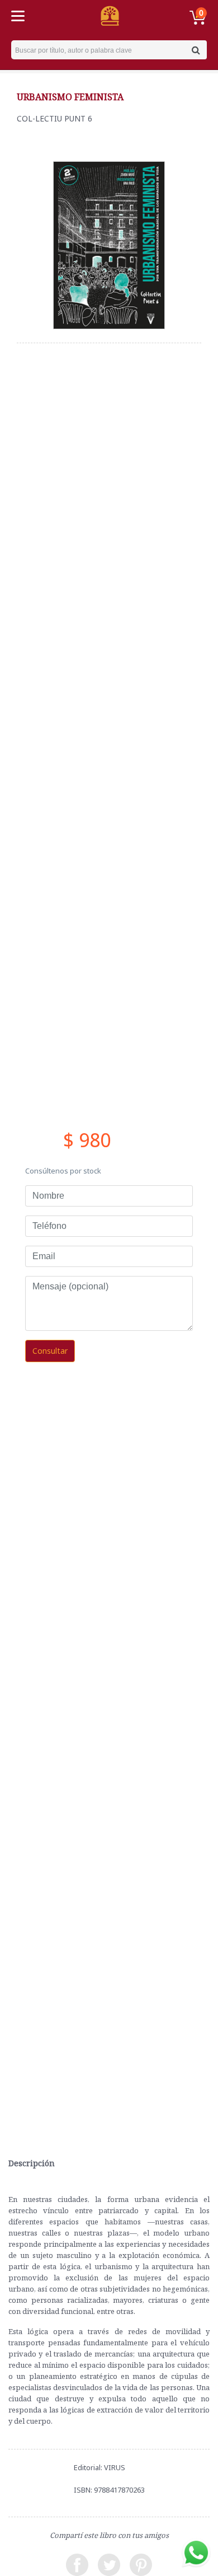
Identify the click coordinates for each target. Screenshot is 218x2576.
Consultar (50, 1351)
